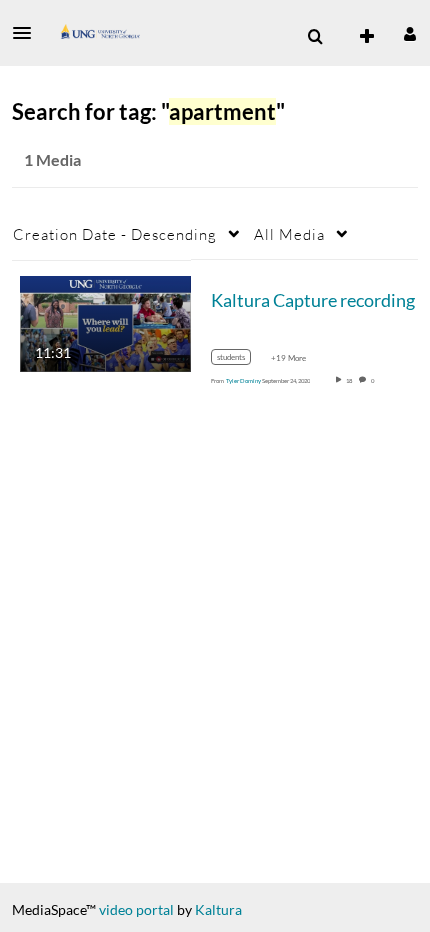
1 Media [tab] (52, 159)
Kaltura (218, 909)
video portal (136, 909)
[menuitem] (315, 37)
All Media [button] (289, 234)
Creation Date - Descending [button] (115, 234)
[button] (28, 33)
